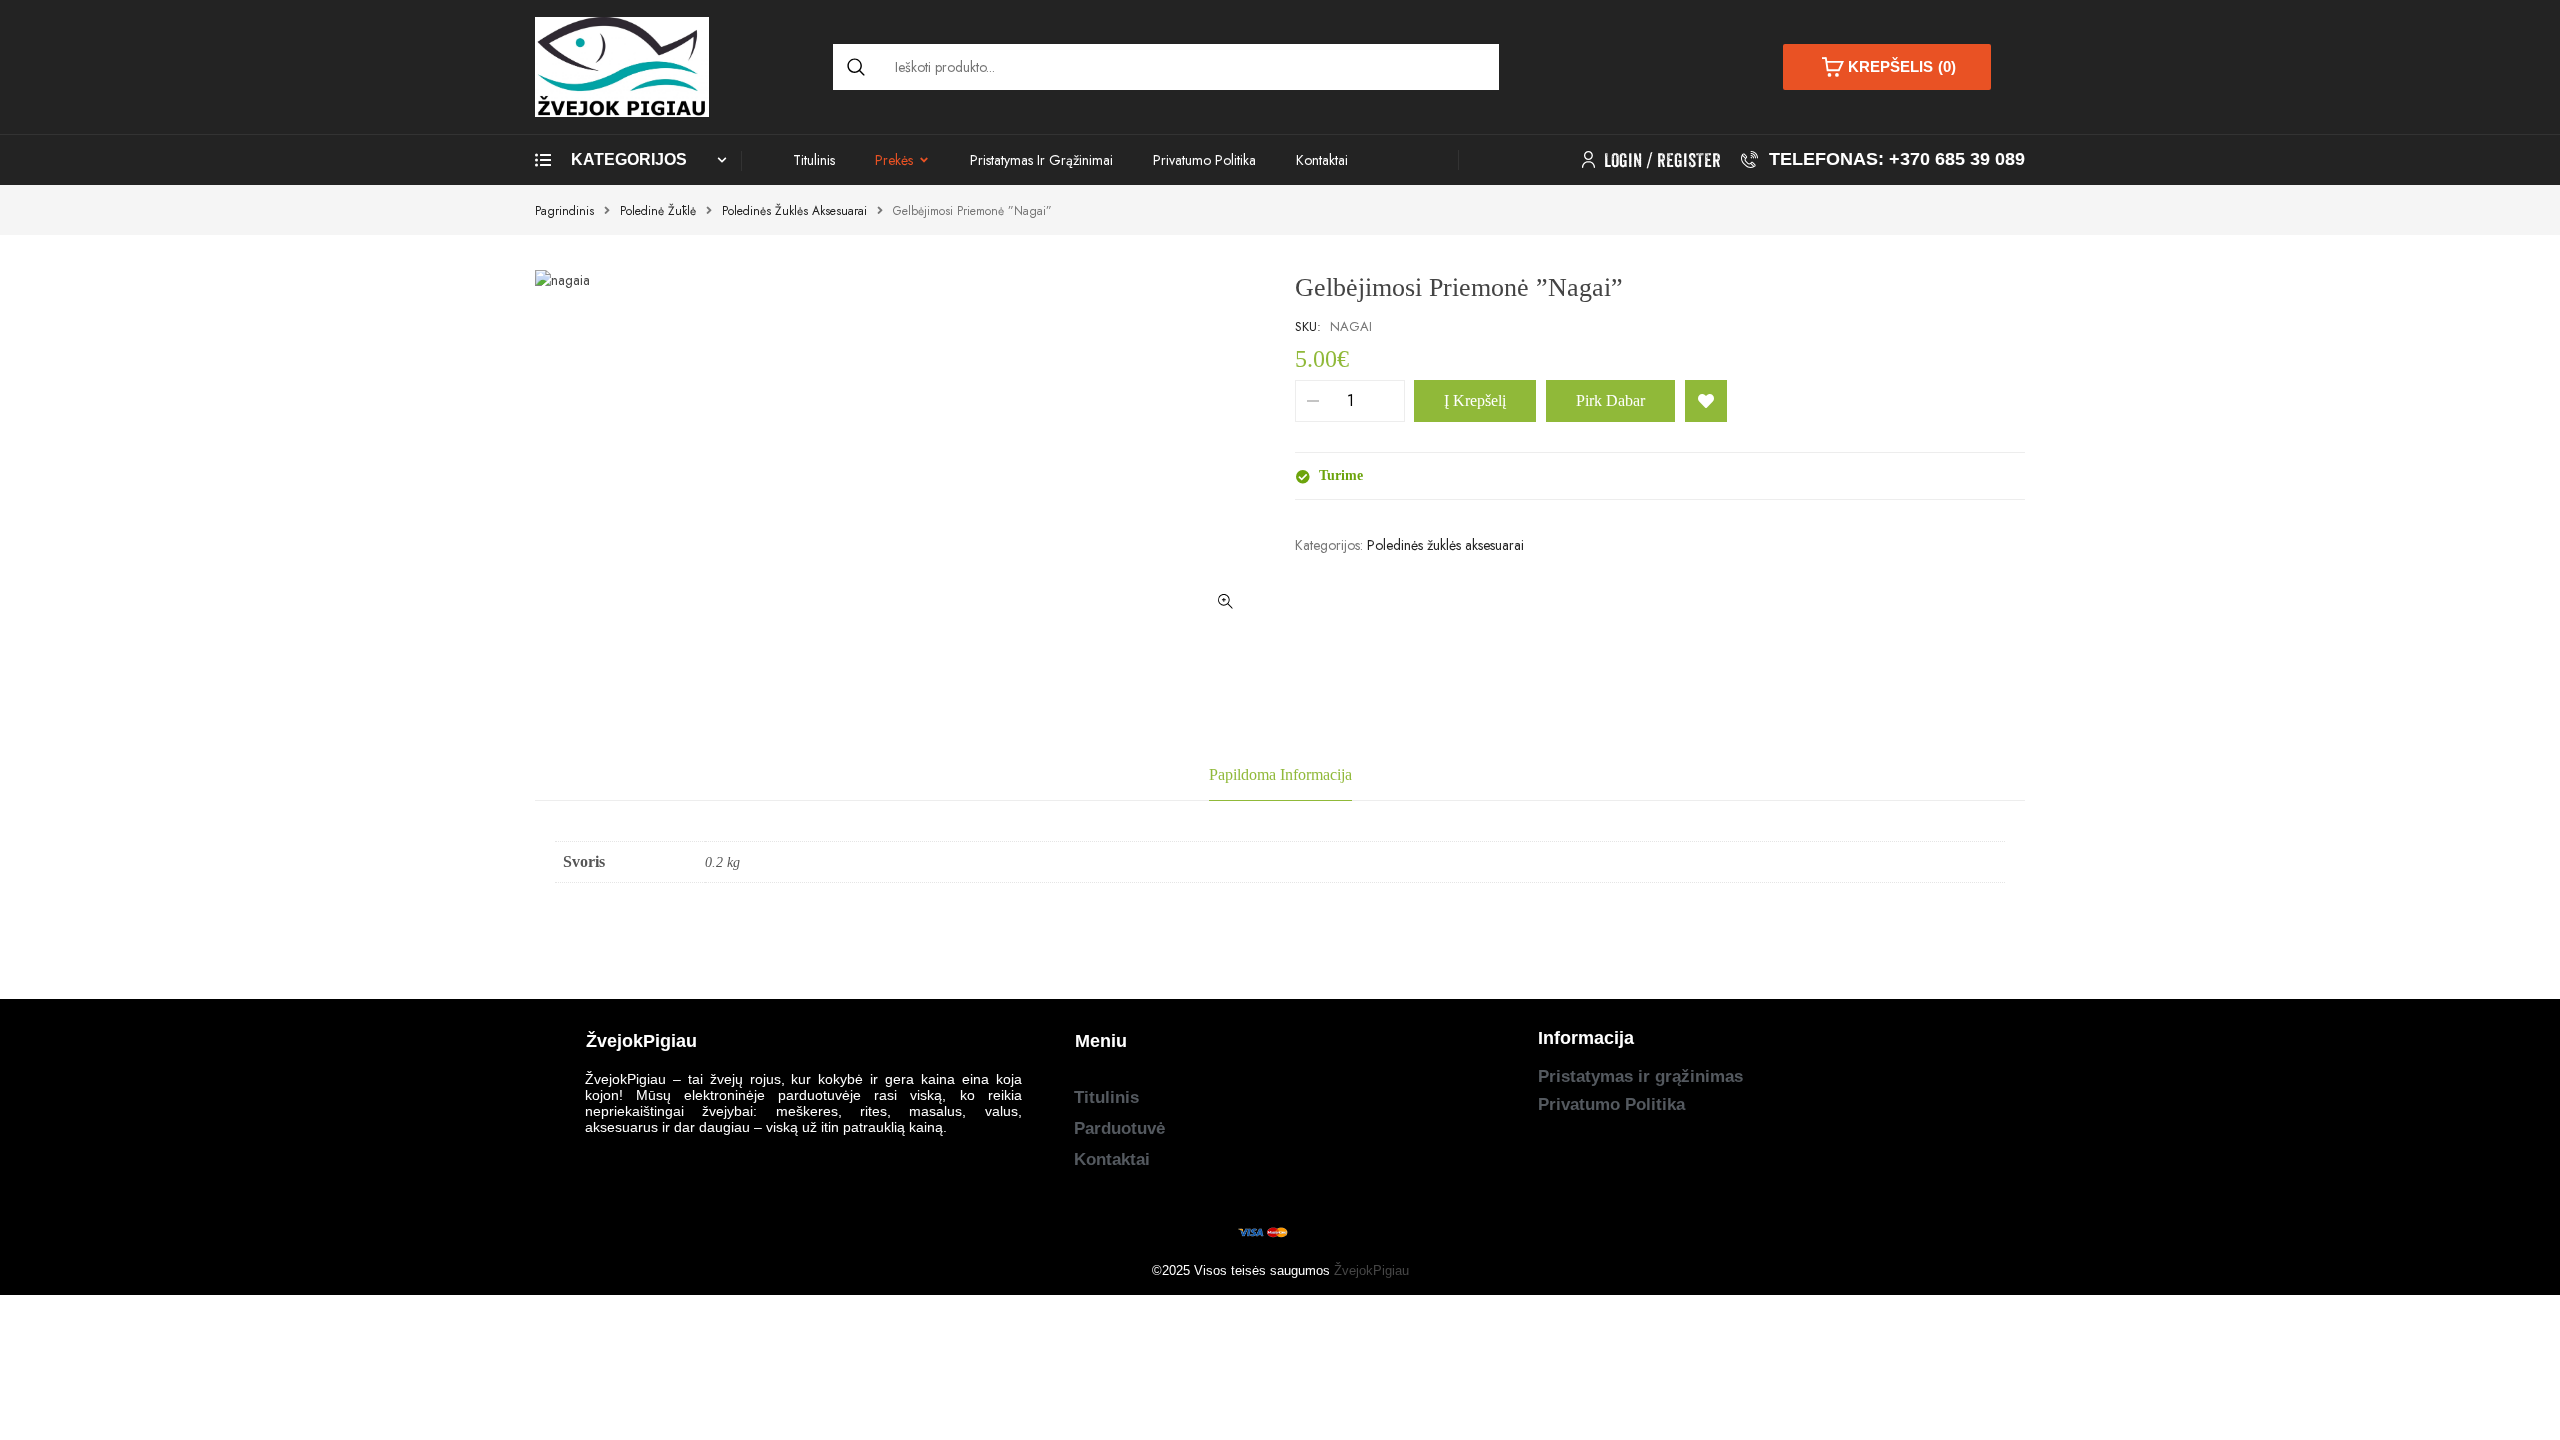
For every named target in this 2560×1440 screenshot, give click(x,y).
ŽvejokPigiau (1371, 1270)
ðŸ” (1225, 602)
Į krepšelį (1475, 400)
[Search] (856, 67)
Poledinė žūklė (658, 211)
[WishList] (1706, 401)
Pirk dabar (1610, 400)
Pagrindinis (564, 211)
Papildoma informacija (1280, 774)
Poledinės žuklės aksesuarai (794, 211)
